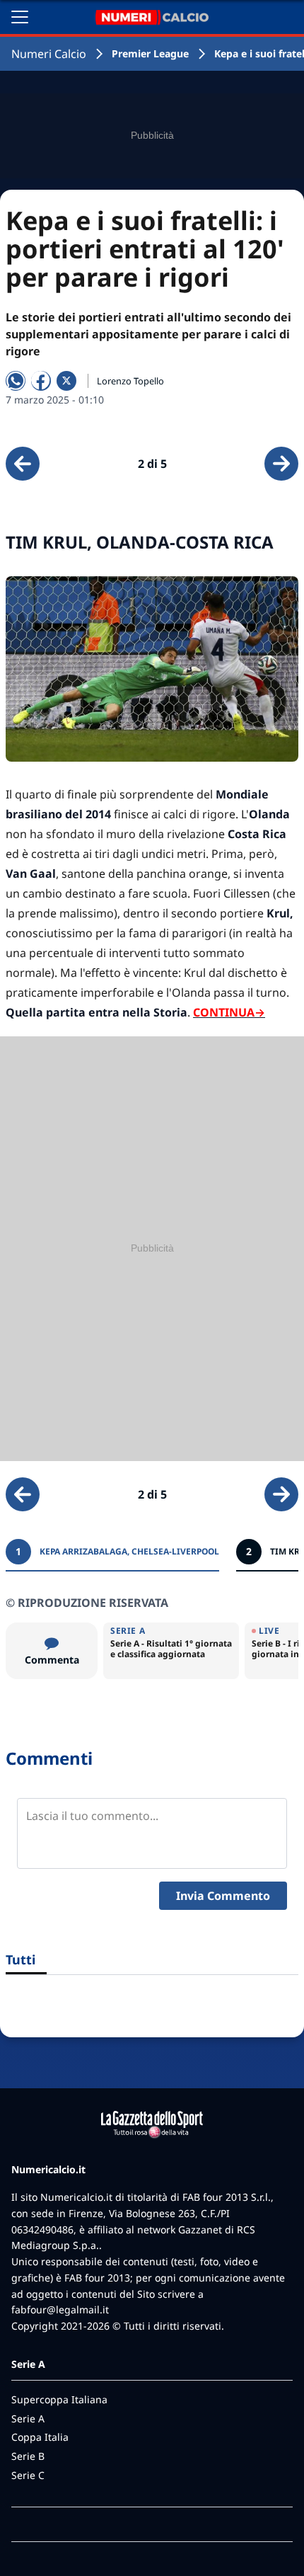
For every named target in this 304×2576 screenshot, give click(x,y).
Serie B (28, 2456)
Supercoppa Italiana (59, 2399)
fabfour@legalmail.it (60, 2309)
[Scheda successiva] (281, 464)
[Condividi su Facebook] (41, 381)
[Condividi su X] (66, 381)
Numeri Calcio (49, 54)
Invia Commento (223, 1896)
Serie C (28, 2475)
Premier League (150, 53)
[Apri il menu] (20, 17)
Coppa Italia (40, 2437)
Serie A (28, 2418)
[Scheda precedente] (23, 464)
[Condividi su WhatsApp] (16, 381)
